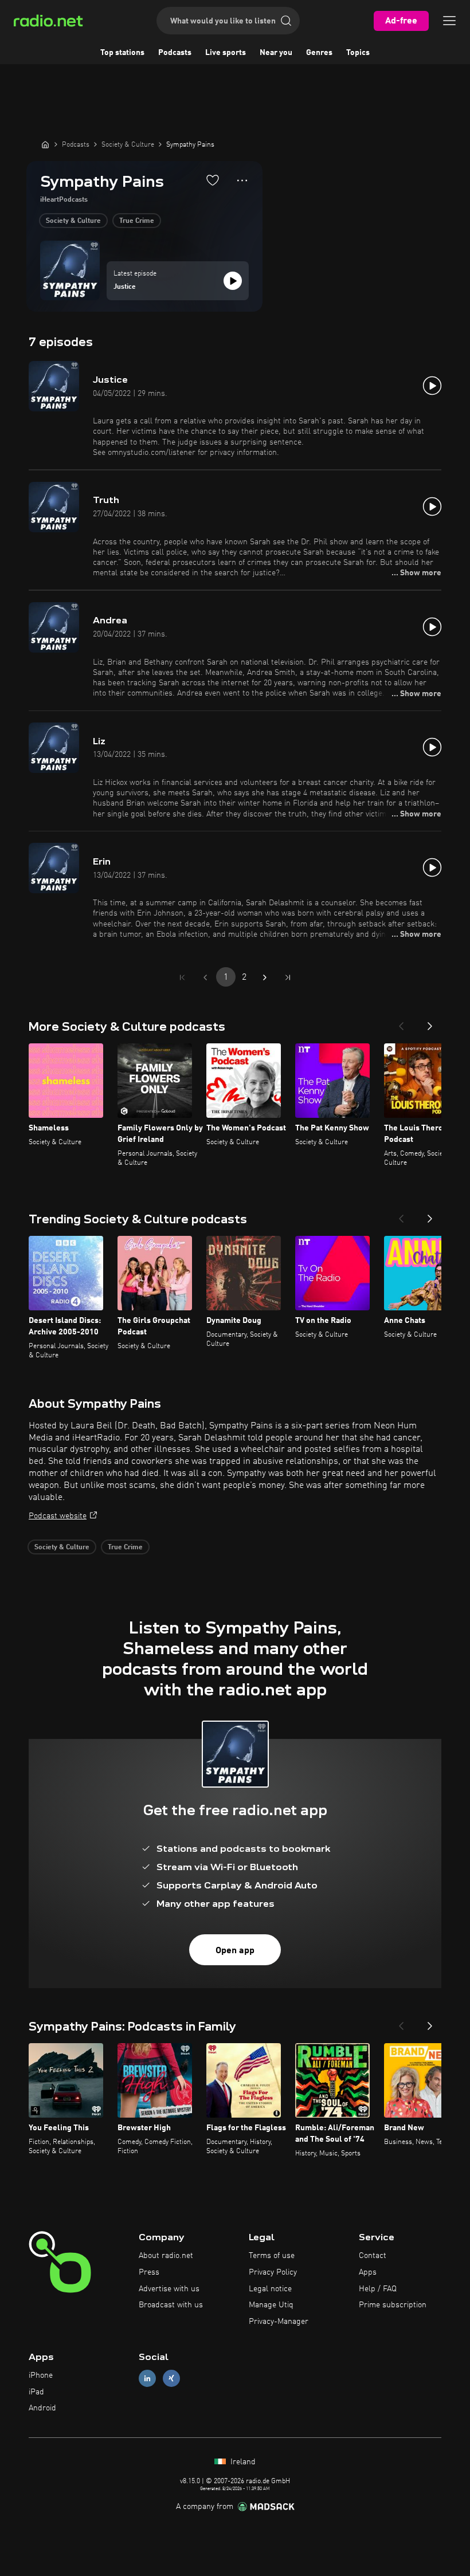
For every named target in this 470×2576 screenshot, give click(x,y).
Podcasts (175, 53)
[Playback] (233, 281)
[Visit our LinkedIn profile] (147, 2378)
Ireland (242, 2462)
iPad (36, 2392)
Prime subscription (393, 2305)
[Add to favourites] (213, 180)
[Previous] (401, 1023)
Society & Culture (73, 221)
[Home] (45, 144)
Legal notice (270, 2289)
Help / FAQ (378, 2289)
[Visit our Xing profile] (171, 2378)
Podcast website (58, 1516)
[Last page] (288, 977)
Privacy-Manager (279, 2322)
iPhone (41, 2375)
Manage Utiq (271, 2305)
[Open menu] (449, 21)
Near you (276, 53)
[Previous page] (205, 977)
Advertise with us (169, 2289)
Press (149, 2272)
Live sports (226, 53)
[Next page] (265, 977)
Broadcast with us (171, 2305)
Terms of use (272, 2256)
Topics (358, 53)
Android (42, 2408)
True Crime (137, 221)
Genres (319, 53)
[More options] (242, 180)
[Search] (286, 21)
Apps (368, 2272)
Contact (373, 2256)
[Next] (430, 1023)
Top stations (122, 53)
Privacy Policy (273, 2272)
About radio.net (166, 2256)
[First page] (182, 977)
